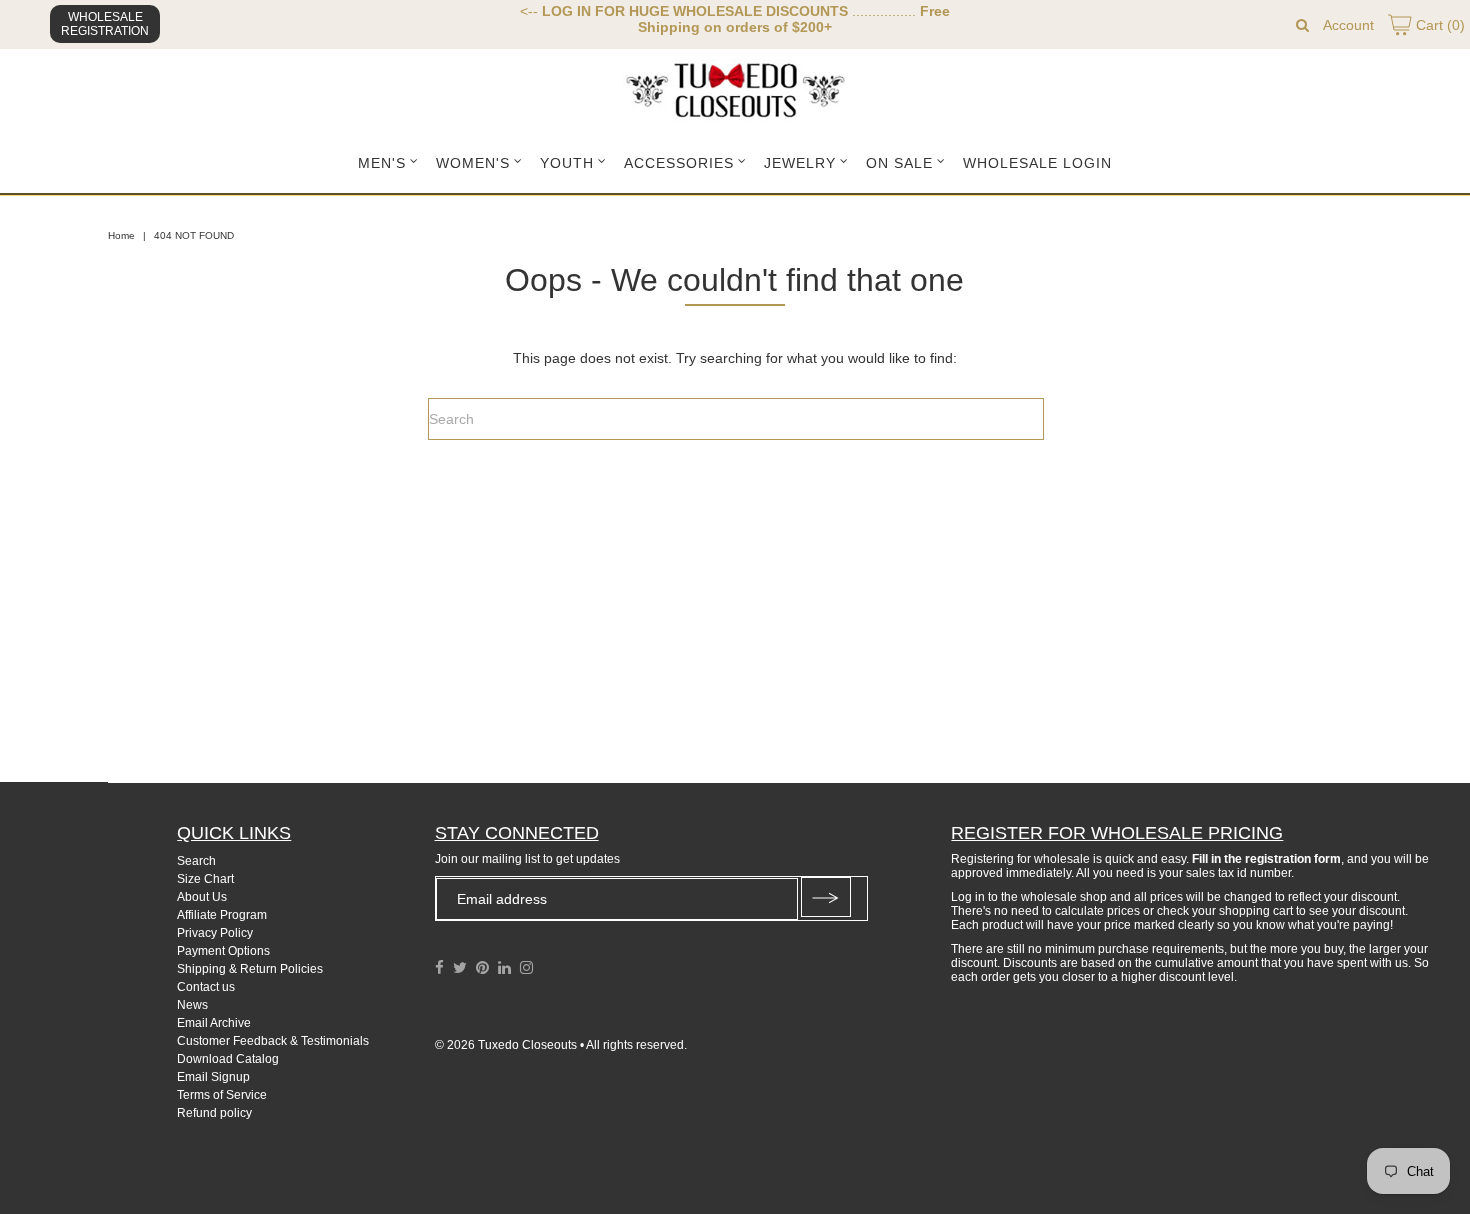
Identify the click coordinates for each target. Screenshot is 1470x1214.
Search (196, 861)
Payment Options (223, 951)
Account (1348, 25)
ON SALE (899, 163)
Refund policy (214, 1113)
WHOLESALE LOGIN (1037, 163)
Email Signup (213, 1077)
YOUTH (567, 163)
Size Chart (205, 879)
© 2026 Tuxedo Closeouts (506, 1045)
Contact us (206, 987)
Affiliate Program (222, 915)
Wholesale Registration (105, 24)
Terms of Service (222, 1095)
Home (121, 235)
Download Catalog (228, 1059)
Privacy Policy (215, 933)
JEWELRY (800, 163)
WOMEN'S (473, 163)
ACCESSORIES (679, 163)
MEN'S (382, 163)
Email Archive (214, 1023)
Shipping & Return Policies (250, 969)
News (192, 1005)
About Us (202, 897)
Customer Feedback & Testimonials (273, 1041)
